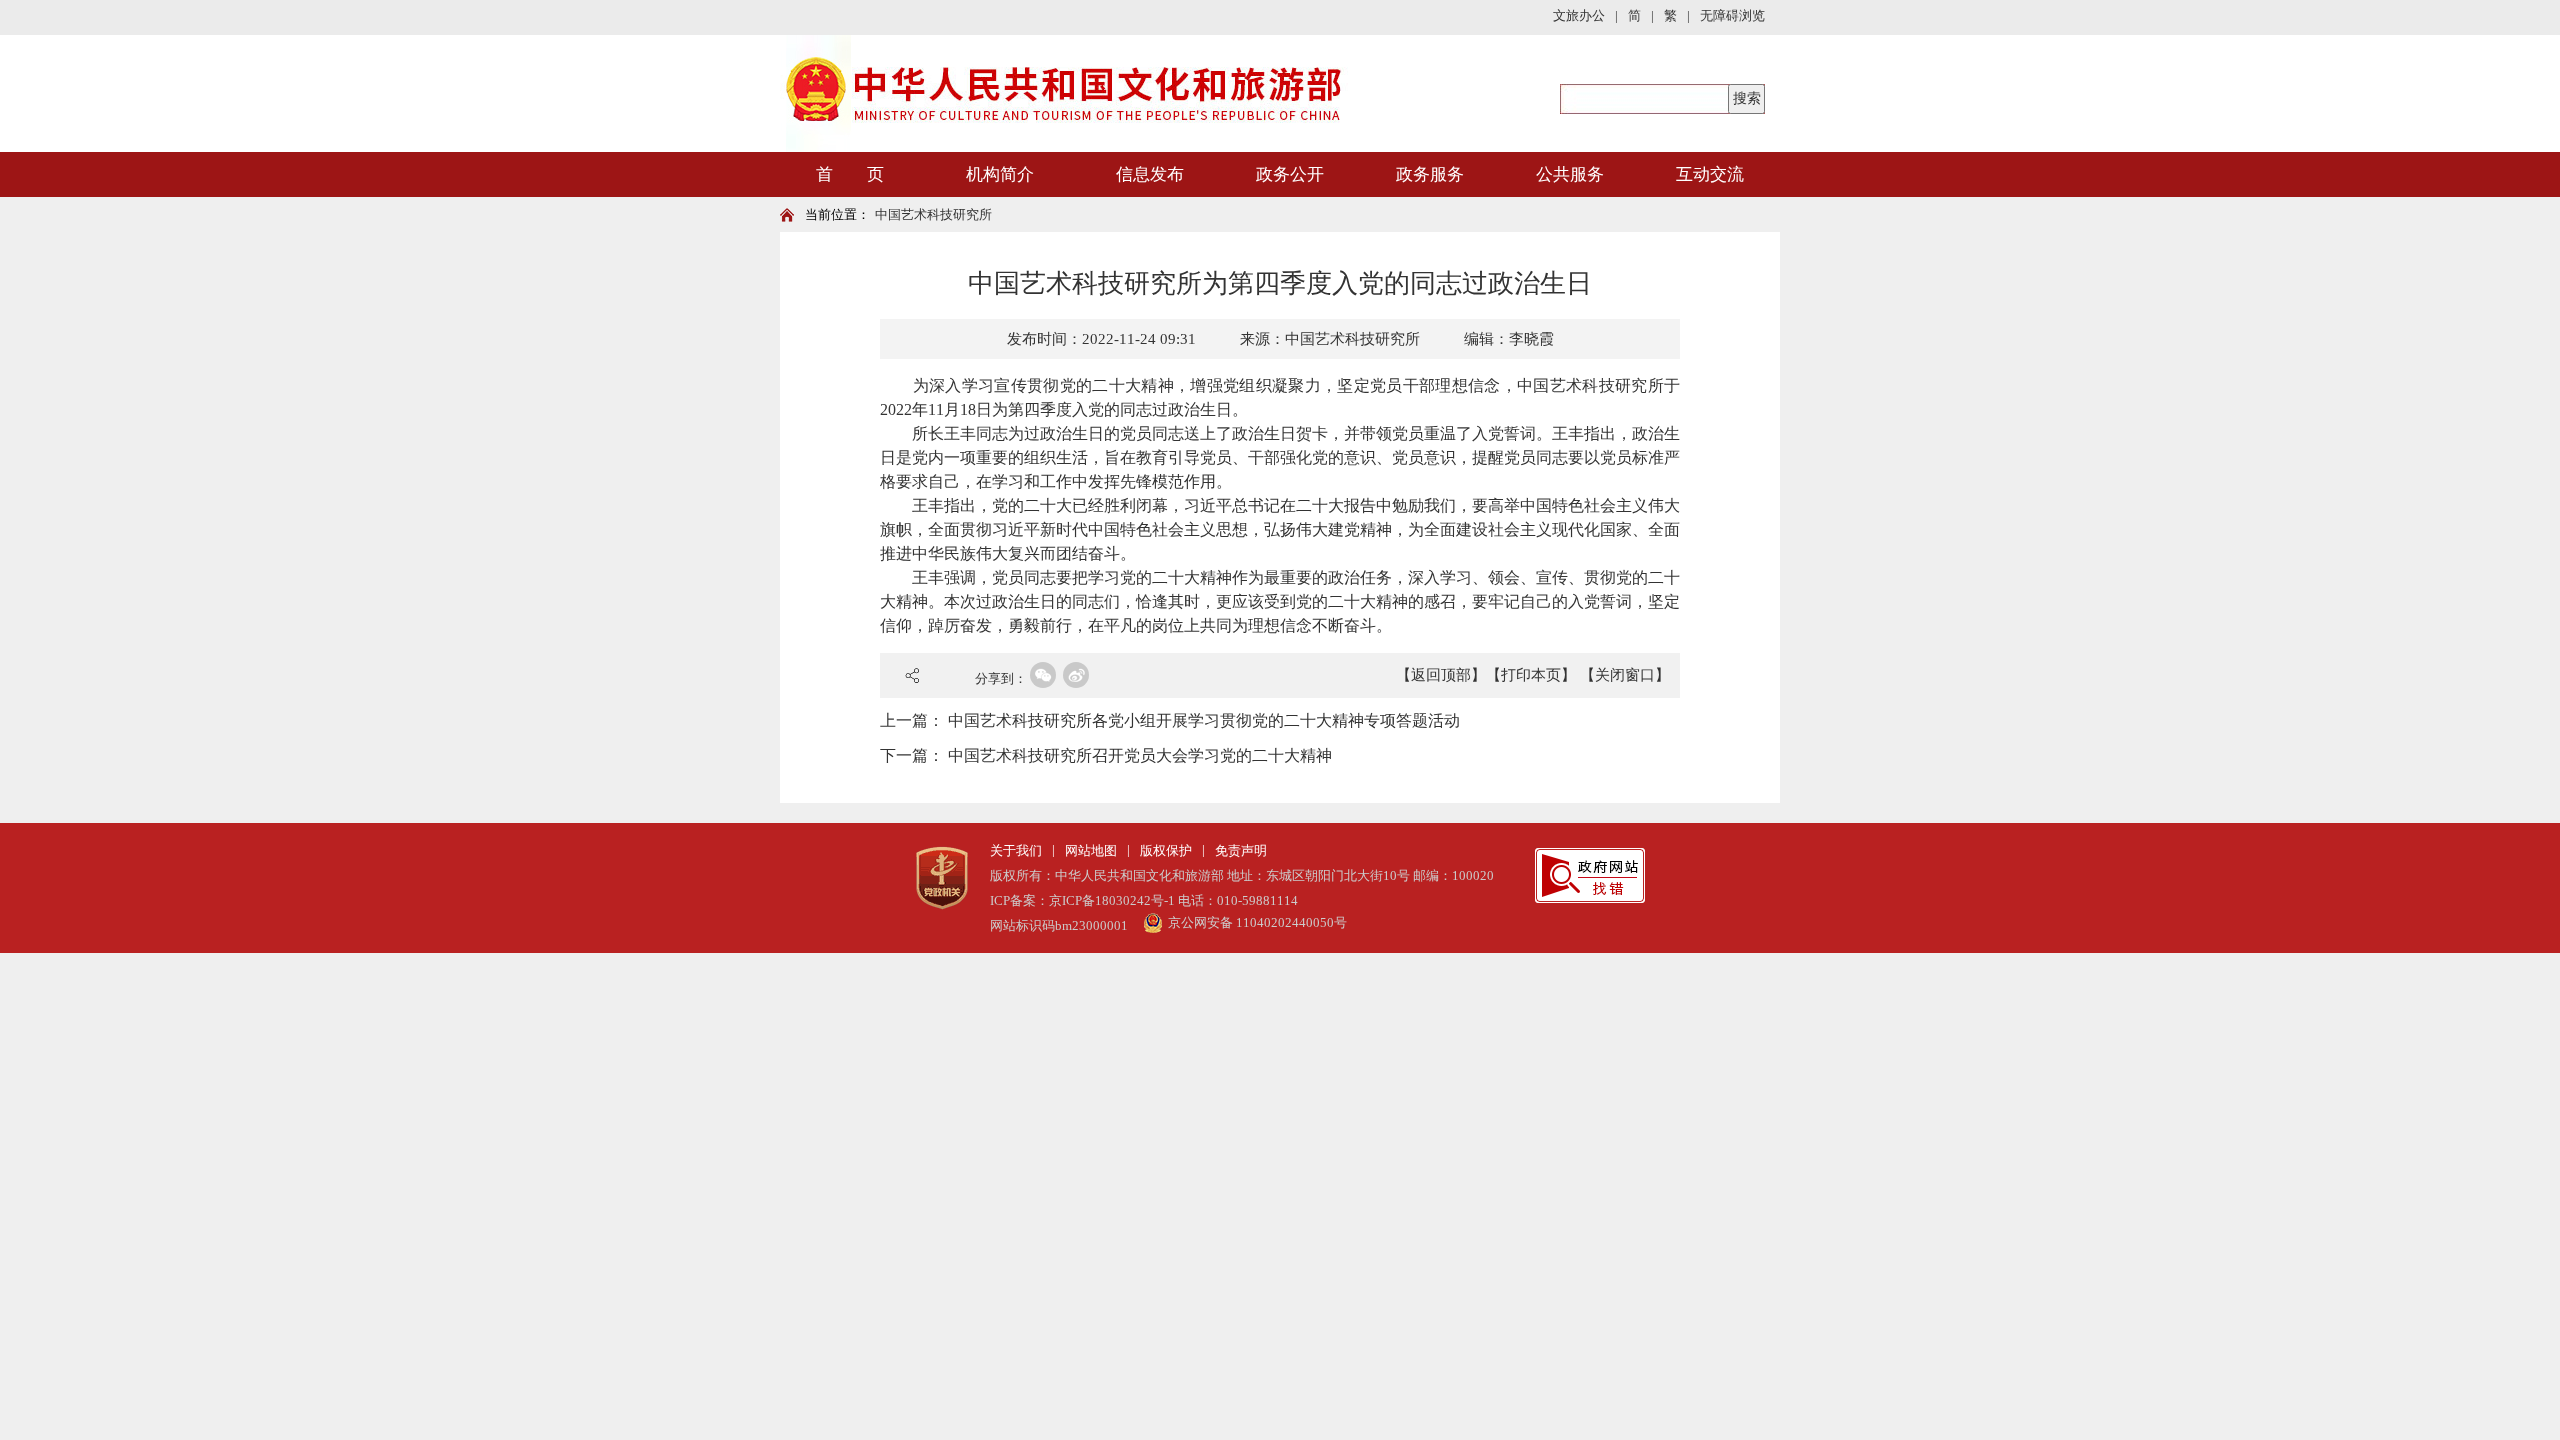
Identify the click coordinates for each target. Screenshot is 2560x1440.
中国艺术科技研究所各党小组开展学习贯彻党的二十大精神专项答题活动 (1204, 720)
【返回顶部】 (1441, 675)
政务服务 (1430, 174)
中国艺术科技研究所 (933, 214)
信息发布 (1150, 174)
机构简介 (1000, 174)
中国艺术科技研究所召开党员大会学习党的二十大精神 (1140, 755)
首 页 (850, 174)
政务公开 (1290, 174)
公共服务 (1570, 174)
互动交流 (1710, 174)
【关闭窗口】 (1625, 675)
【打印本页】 (1531, 675)
